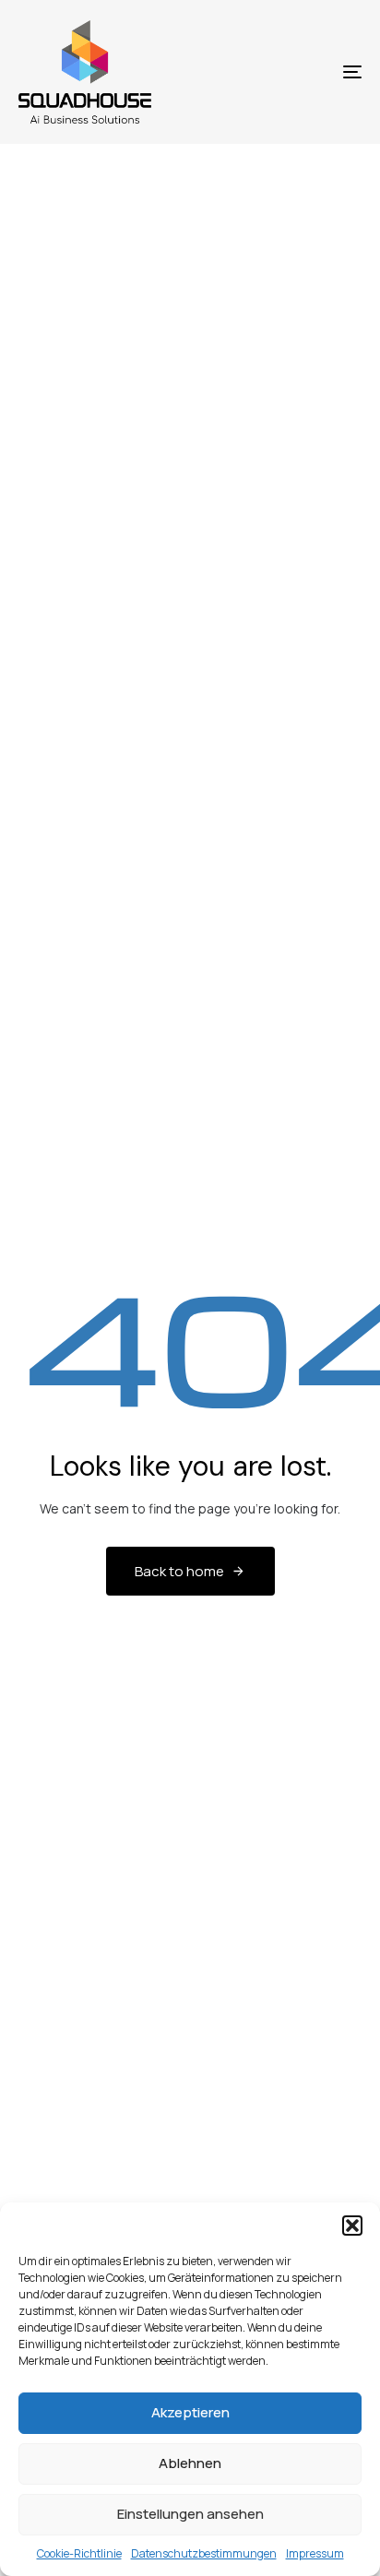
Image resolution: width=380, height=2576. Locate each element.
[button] (352, 2226)
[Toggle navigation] (304, 72)
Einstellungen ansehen (190, 2514)
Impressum (315, 2553)
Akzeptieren (190, 2412)
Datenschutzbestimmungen (204, 2553)
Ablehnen (190, 2463)
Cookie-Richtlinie (79, 2553)
